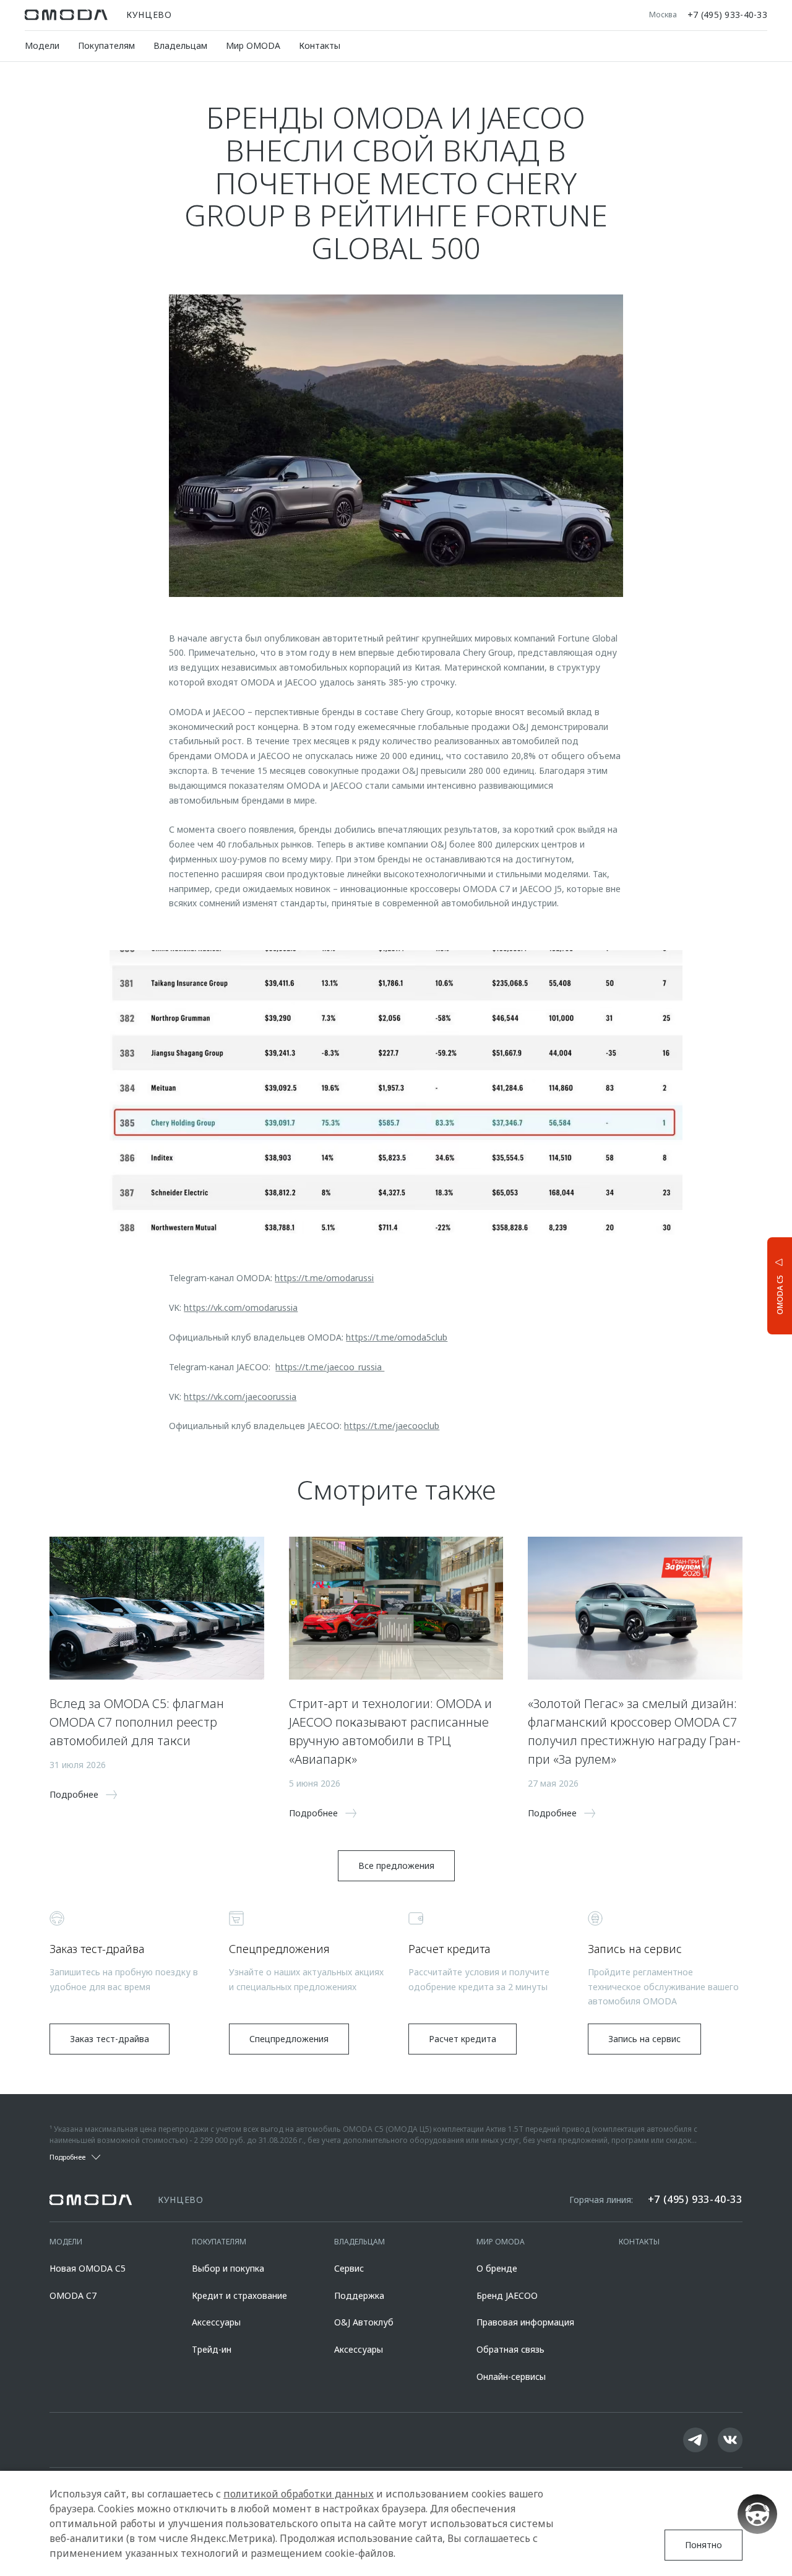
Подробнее (734, 1285)
